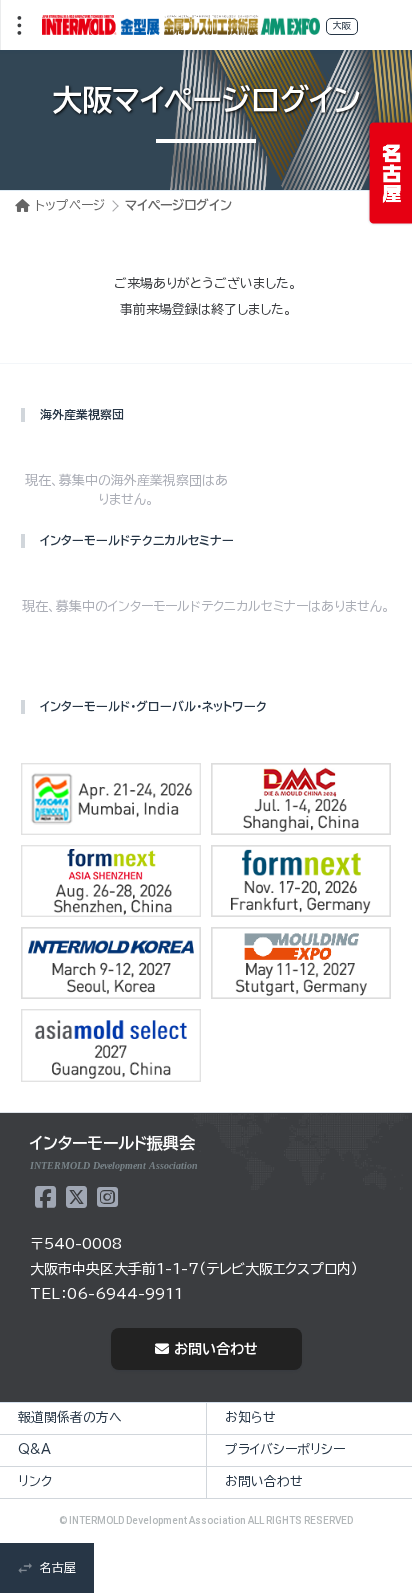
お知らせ (250, 1417)
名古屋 (58, 1567)
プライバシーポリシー (285, 1449)
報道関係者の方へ (70, 1417)
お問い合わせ (216, 1349)
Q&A (34, 1449)
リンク (35, 1481)
